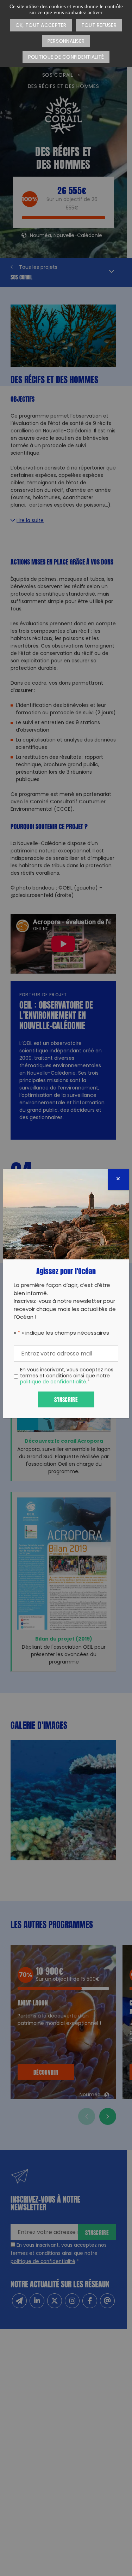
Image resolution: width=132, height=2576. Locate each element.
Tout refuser (99, 26)
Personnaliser (66, 42)
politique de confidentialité (53, 1382)
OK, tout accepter (41, 26)
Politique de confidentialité (66, 57)
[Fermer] (118, 1180)
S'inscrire (66, 1399)
